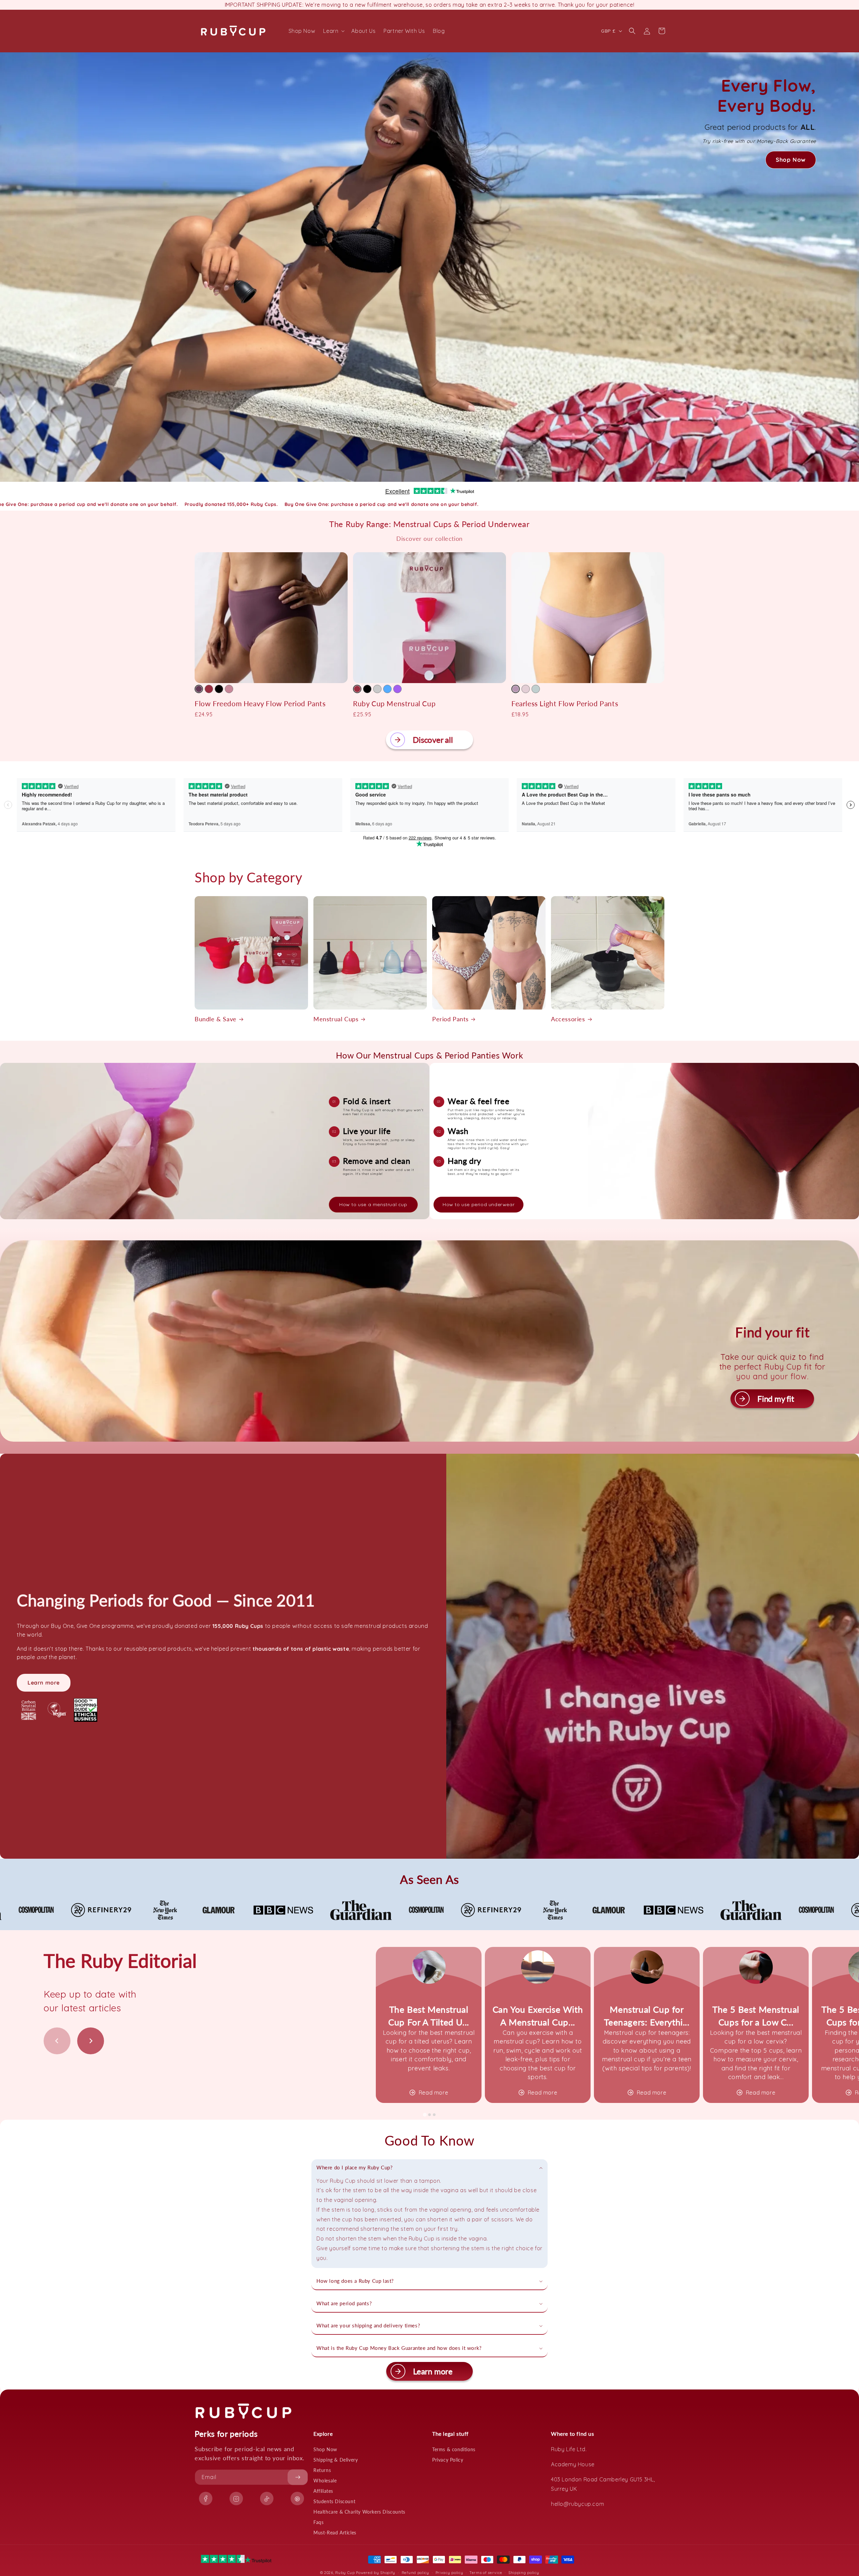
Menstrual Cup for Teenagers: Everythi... (647, 2016)
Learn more (44, 1683)
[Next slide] (91, 2041)
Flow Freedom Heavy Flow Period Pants (260, 703)
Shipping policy (524, 2573)
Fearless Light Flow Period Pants (565, 703)
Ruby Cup (346, 2573)
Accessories (568, 1019)
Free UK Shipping (429, 5)
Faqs (318, 2522)
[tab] (425, 2115)
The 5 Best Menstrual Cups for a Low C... (756, 2016)
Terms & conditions (454, 2449)
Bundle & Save (216, 1019)
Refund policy (415, 2573)
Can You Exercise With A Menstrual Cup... (538, 2016)
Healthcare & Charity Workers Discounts (359, 2512)
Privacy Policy (448, 2460)
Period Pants (450, 1019)
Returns (322, 2470)
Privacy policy (449, 2573)
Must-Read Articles (335, 2533)
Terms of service (486, 2573)
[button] (333, 31)
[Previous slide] (57, 2041)
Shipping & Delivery (336, 2460)
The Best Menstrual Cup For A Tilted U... (429, 2016)
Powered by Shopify (376, 2573)
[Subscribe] (298, 2477)
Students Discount (334, 2501)
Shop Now (325, 2449)
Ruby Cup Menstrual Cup (394, 703)
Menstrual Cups (336, 1019)
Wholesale (325, 2481)
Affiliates (323, 2491)
